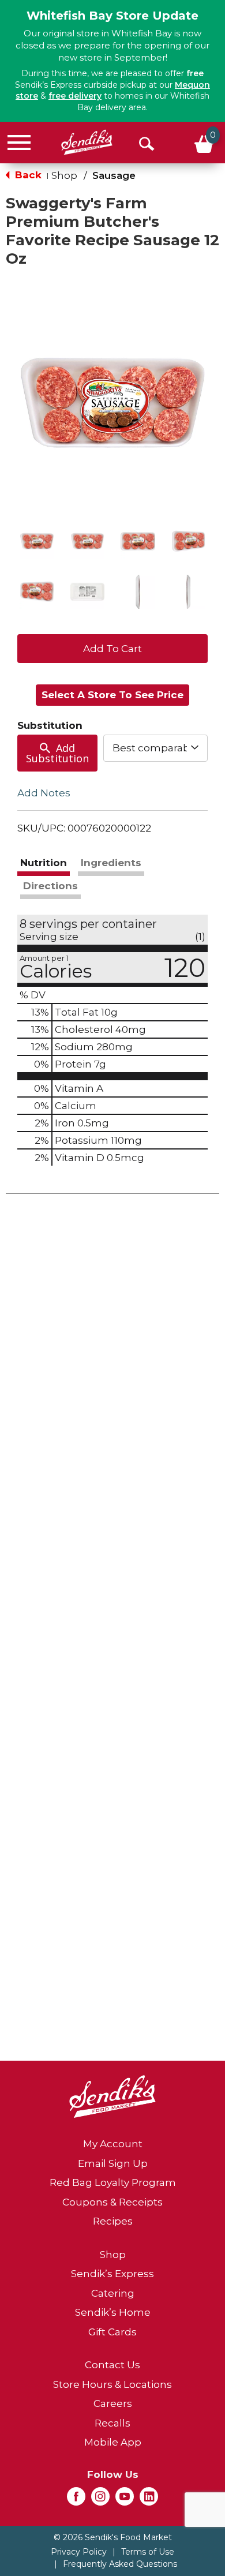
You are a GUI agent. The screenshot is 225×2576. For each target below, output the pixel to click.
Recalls (112, 2423)
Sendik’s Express (112, 2274)
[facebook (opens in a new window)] (76, 2500)
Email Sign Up (113, 2163)
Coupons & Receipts (112, 2202)
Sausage (114, 175)
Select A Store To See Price (112, 695)
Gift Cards (112, 2332)
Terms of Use (148, 2552)
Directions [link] (50, 886)
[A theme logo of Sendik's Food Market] (87, 142)
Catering (113, 2293)
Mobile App (113, 2442)
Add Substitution (57, 753)
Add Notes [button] (44, 793)
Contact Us (112, 2365)
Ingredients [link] (111, 863)
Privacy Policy (79, 2552)
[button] (37, 541)
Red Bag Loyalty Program (113, 2182)
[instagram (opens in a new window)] (100, 2500)
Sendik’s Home (113, 2312)
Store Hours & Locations (112, 2384)
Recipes (113, 2221)
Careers (113, 2403)
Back (27, 175)
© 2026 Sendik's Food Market (113, 2537)
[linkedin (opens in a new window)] (149, 2500)
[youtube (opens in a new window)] (125, 2500)
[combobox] (156, 748)
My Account (113, 2144)
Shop (64, 175)
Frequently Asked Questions (120, 2564)
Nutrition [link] (44, 863)
